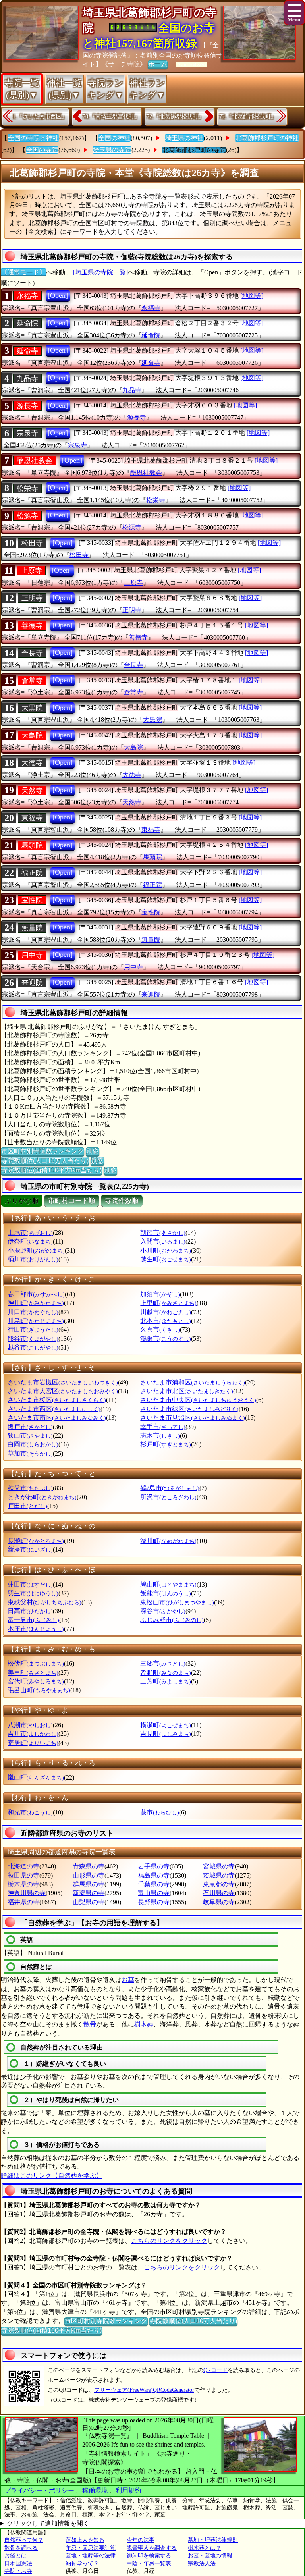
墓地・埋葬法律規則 (213, 2540)
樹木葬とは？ (205, 2548)
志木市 (160, 1436)
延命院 (27, 323)
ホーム (158, 64)
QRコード (215, 2370)
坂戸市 (30, 1427)
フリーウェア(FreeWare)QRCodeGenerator (144, 2390)
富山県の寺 (154, 1893)
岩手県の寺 (154, 1866)
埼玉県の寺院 (112, 150)
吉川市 (33, 1734)
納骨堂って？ (82, 2563)
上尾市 (30, 1233)
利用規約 (128, 2490)
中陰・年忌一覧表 (149, 2563)
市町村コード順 (72, 1201)
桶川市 (33, 1259)
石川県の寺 (219, 1893)
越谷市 (33, 1347)
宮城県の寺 (219, 1866)
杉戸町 (166, 1444)
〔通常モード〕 (23, 272)
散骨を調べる (21, 2548)
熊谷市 (33, 1339)
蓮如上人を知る (85, 2540)
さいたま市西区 (54, 1409)
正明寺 (32, 598)
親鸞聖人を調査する (152, 2548)
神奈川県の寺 (27, 1893)
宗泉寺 (27, 433)
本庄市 (36, 1629)
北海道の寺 (23, 1866)
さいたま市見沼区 (193, 1418)
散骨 (90, 2024)
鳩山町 (168, 1584)
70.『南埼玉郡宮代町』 (111, 117)
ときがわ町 (42, 1497)
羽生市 (33, 1593)
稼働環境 (95, 2490)
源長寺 (27, 406)
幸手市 (163, 1427)
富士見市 (33, 1620)
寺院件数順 (122, 1201)
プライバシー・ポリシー (40, 2490)
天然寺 (32, 791)
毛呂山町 (39, 1690)
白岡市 (33, 1444)
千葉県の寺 (154, 1884)
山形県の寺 (89, 1875)
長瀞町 (36, 1541)
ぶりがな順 (22, 1201)
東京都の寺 (219, 1884)
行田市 (33, 1329)
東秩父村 (44, 1602)
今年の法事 (141, 2540)
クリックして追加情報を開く (48, 2523)
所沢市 (168, 1497)
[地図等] (252, 296)
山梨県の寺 (89, 1902)
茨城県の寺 (219, 1875)
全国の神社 (114, 138)
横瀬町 (166, 1725)
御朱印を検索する (149, 2556)
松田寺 (32, 543)
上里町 (168, 1303)
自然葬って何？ (24, 2540)
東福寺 (32, 818)
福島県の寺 (154, 1875)
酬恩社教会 (35, 461)
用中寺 (32, 955)
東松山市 (177, 1602)
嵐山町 (36, 1777)
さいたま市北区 (187, 1391)
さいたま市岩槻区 (63, 1382)
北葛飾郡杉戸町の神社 (267, 138)
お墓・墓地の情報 (210, 2556)
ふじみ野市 (172, 1620)
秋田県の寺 (23, 1875)
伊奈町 (30, 1241)
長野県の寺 (154, 1902)
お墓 (128, 1980)
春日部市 (36, 1294)
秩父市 (30, 1488)
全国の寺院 (42, 150)
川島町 (36, 1321)
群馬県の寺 (89, 1884)
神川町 (36, 1303)
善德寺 (32, 626)
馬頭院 (32, 845)
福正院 (32, 873)
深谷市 (163, 1611)
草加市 (30, 1453)
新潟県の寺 (89, 1893)
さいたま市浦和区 (193, 1382)
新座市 (30, 1549)
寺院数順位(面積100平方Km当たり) (51, 1170)
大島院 (32, 735)
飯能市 (166, 1593)
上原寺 (31, 571)
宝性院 (32, 900)
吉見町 (166, 1734)
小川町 (166, 1250)
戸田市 (27, 1506)
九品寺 (27, 378)
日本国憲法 (18, 2563)
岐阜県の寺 (219, 1902)
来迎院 (32, 983)
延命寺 (27, 351)
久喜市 (160, 1329)
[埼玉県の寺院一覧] (100, 272)
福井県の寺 (23, 1902)
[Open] (58, 295)
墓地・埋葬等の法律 (91, 2556)
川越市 (166, 1312)
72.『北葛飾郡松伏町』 (175, 117)
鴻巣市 (166, 1339)
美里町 (33, 1673)
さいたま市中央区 (198, 1400)
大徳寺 (32, 763)
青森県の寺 (89, 1866)
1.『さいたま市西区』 (40, 117)
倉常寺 (32, 681)
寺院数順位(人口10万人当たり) (45, 1161)
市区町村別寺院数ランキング (42, 1151)
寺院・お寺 (18, 2571)
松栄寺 (27, 488)
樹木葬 (144, 2024)
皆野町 (166, 1673)
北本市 (166, 1321)
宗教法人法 (202, 2563)
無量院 (32, 928)
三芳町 (166, 1681)
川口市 (33, 1312)
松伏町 (36, 1663)
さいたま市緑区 (189, 1409)
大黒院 (32, 708)
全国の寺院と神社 (33, 138)
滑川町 (168, 1541)
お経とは (15, 2556)
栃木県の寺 (23, 1884)
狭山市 (30, 1436)
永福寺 (27, 296)
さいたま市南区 (57, 1418)
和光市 (30, 1812)
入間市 (163, 1241)
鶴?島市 (170, 1488)
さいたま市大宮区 (63, 1391)
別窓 (93, 1151)
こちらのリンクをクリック (169, 2241)
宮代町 (36, 1681)
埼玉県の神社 (184, 138)
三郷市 (163, 1663)
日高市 (30, 1611)
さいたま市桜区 (57, 1400)
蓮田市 (30, 1584)
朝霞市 (163, 1233)
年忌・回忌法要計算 (91, 2548)
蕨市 (160, 1812)
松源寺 (27, 516)
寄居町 (33, 1743)
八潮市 (30, 1725)
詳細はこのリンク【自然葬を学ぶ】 (52, 2176)
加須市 (160, 1294)
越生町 (166, 1259)
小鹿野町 (36, 1250)
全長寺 (32, 653)
